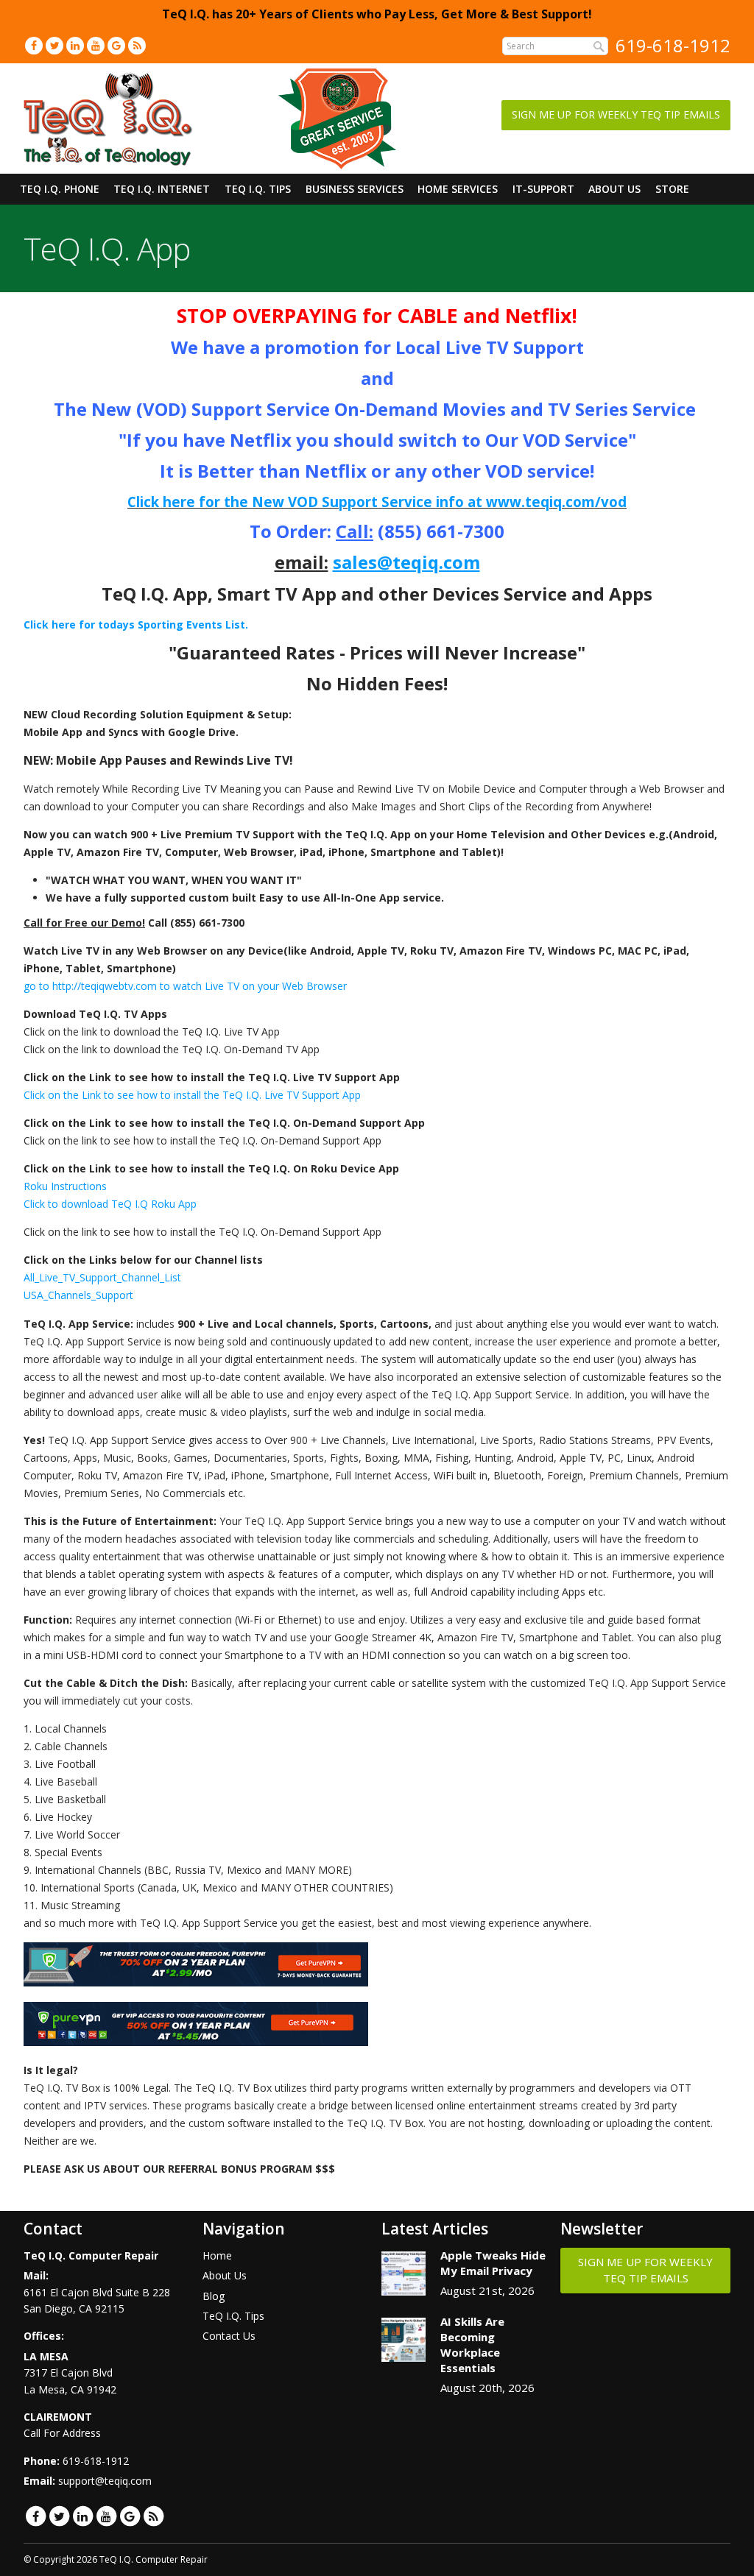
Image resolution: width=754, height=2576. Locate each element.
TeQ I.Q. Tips (258, 189)
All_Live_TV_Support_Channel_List (102, 1277)
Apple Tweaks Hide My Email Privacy (493, 2263)
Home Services (458, 189)
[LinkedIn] (75, 45)
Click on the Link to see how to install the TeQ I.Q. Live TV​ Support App (192, 1095)
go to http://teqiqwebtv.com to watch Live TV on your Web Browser (185, 986)
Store (672, 189)
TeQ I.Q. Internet (162, 189)
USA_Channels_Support (78, 1295)
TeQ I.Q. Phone (60, 189)
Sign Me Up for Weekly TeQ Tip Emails (616, 114)
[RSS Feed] (137, 45)
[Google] (116, 45)
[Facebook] (34, 45)
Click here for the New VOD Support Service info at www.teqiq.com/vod (377, 502)
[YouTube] (96, 45)
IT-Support (543, 189)
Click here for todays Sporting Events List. (136, 624)
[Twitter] (54, 45)
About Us (614, 189)
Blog (214, 2296)
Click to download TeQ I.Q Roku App (110, 1204)
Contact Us (229, 2336)
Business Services (355, 189)
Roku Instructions (65, 1186)
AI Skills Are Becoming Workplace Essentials (472, 2345)
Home (217, 2255)
